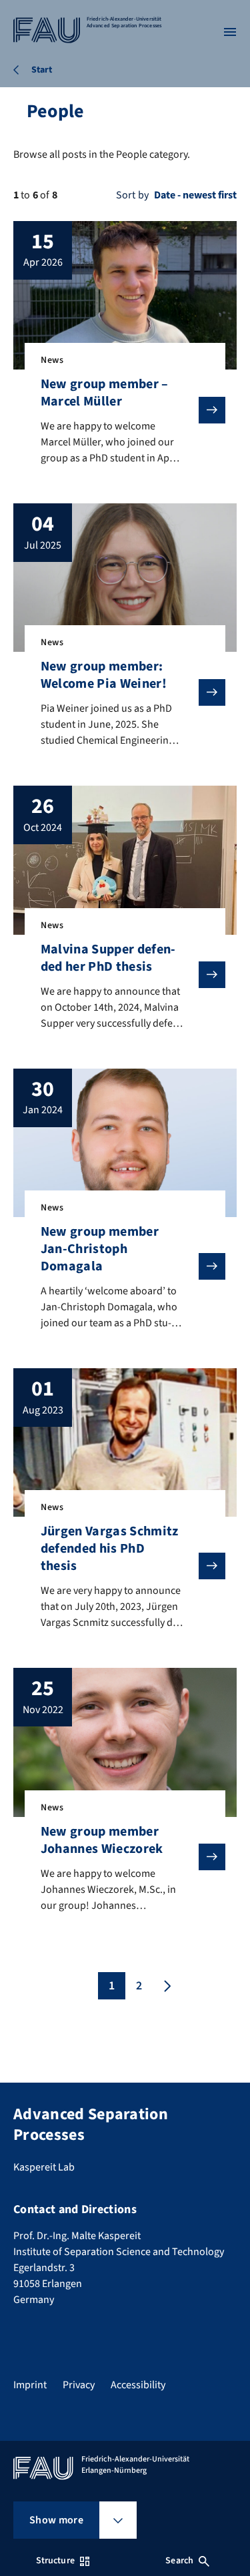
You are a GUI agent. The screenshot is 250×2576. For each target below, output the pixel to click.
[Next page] (166, 1986)
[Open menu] (230, 32)
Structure (55, 2561)
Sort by (132, 195)
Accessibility (138, 2385)
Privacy (79, 2385)
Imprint (30, 2385)
